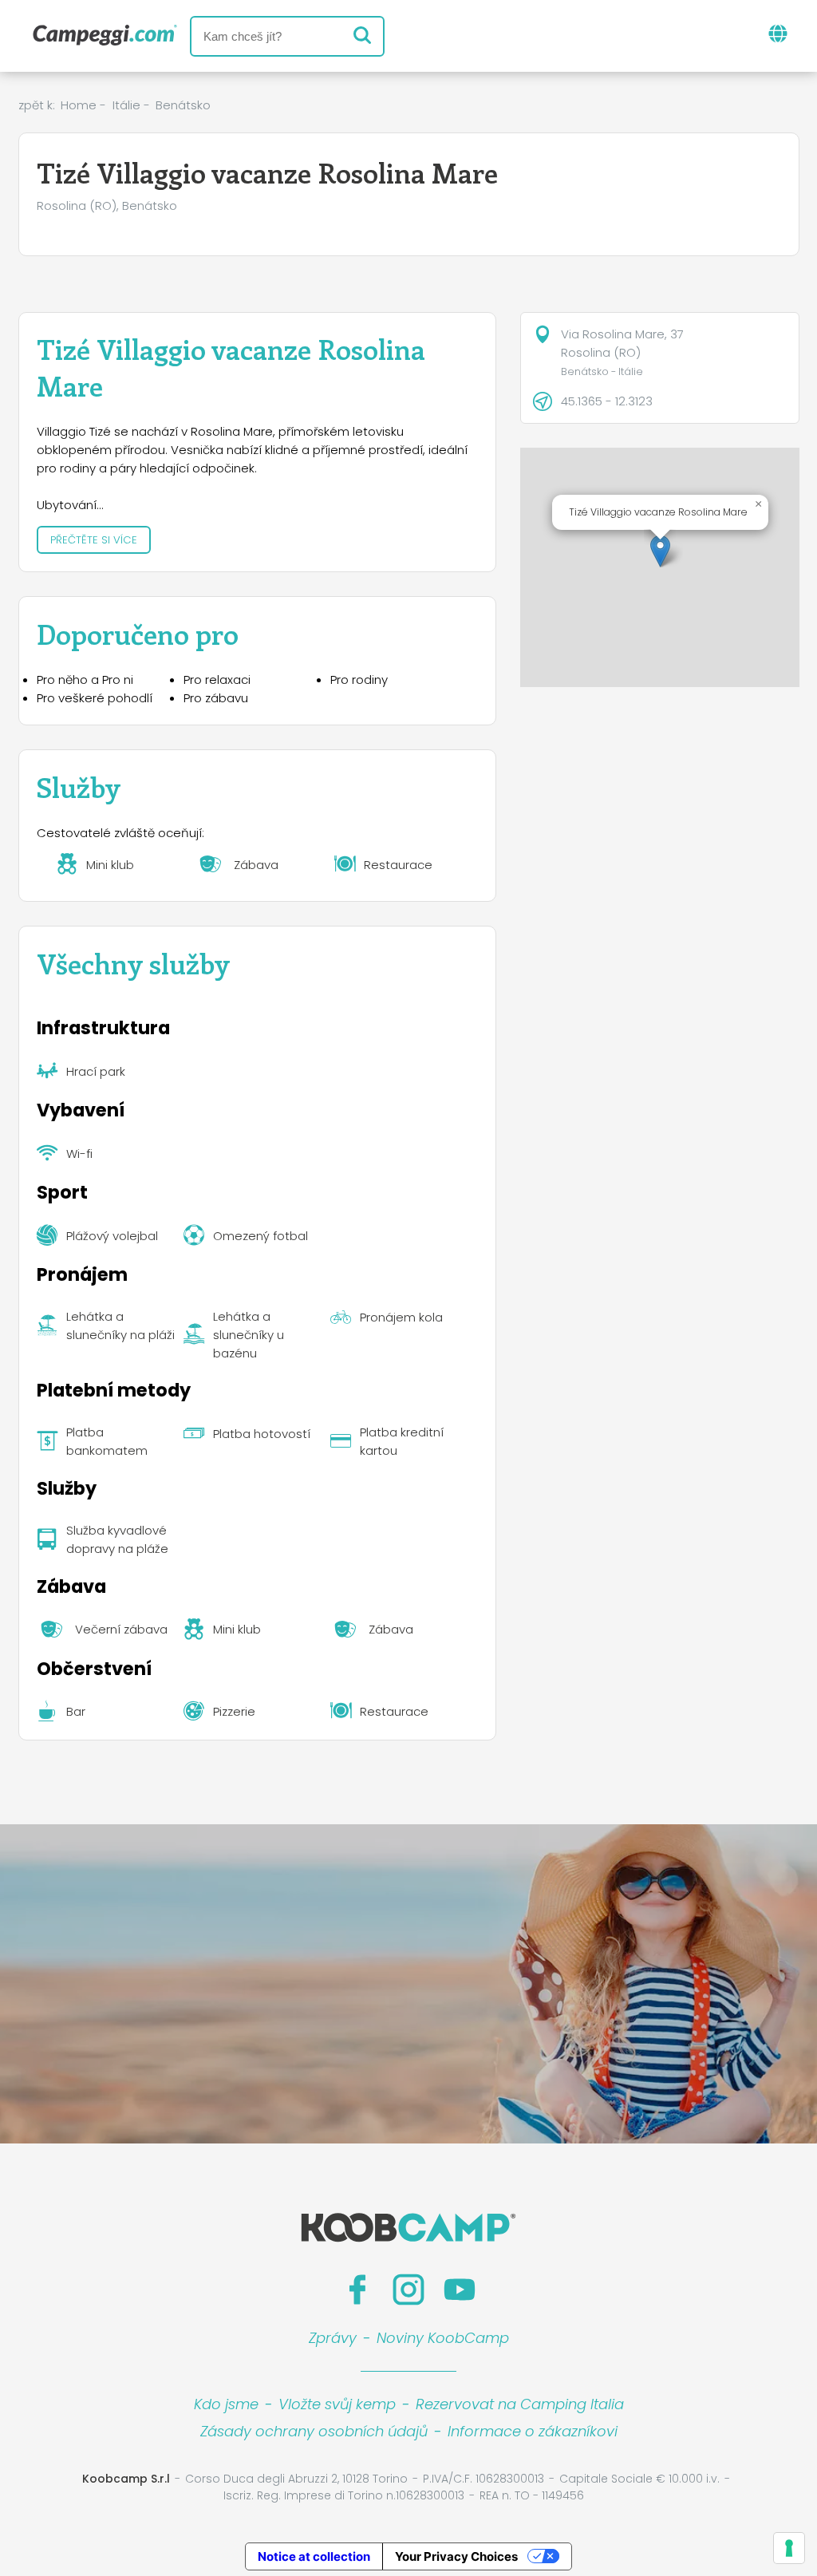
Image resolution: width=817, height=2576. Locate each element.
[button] (660, 551)
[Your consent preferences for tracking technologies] (789, 2548)
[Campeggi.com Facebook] (357, 2290)
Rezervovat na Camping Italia (520, 2404)
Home (79, 105)
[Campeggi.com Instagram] (408, 2290)
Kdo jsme (226, 2404)
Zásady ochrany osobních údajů (314, 2431)
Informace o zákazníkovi (533, 2431)
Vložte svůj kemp (337, 2404)
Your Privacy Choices (456, 2556)
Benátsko (183, 105)
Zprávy (333, 2338)
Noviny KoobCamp (443, 2338)
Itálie (126, 105)
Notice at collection (314, 2556)
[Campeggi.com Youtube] (460, 2290)
